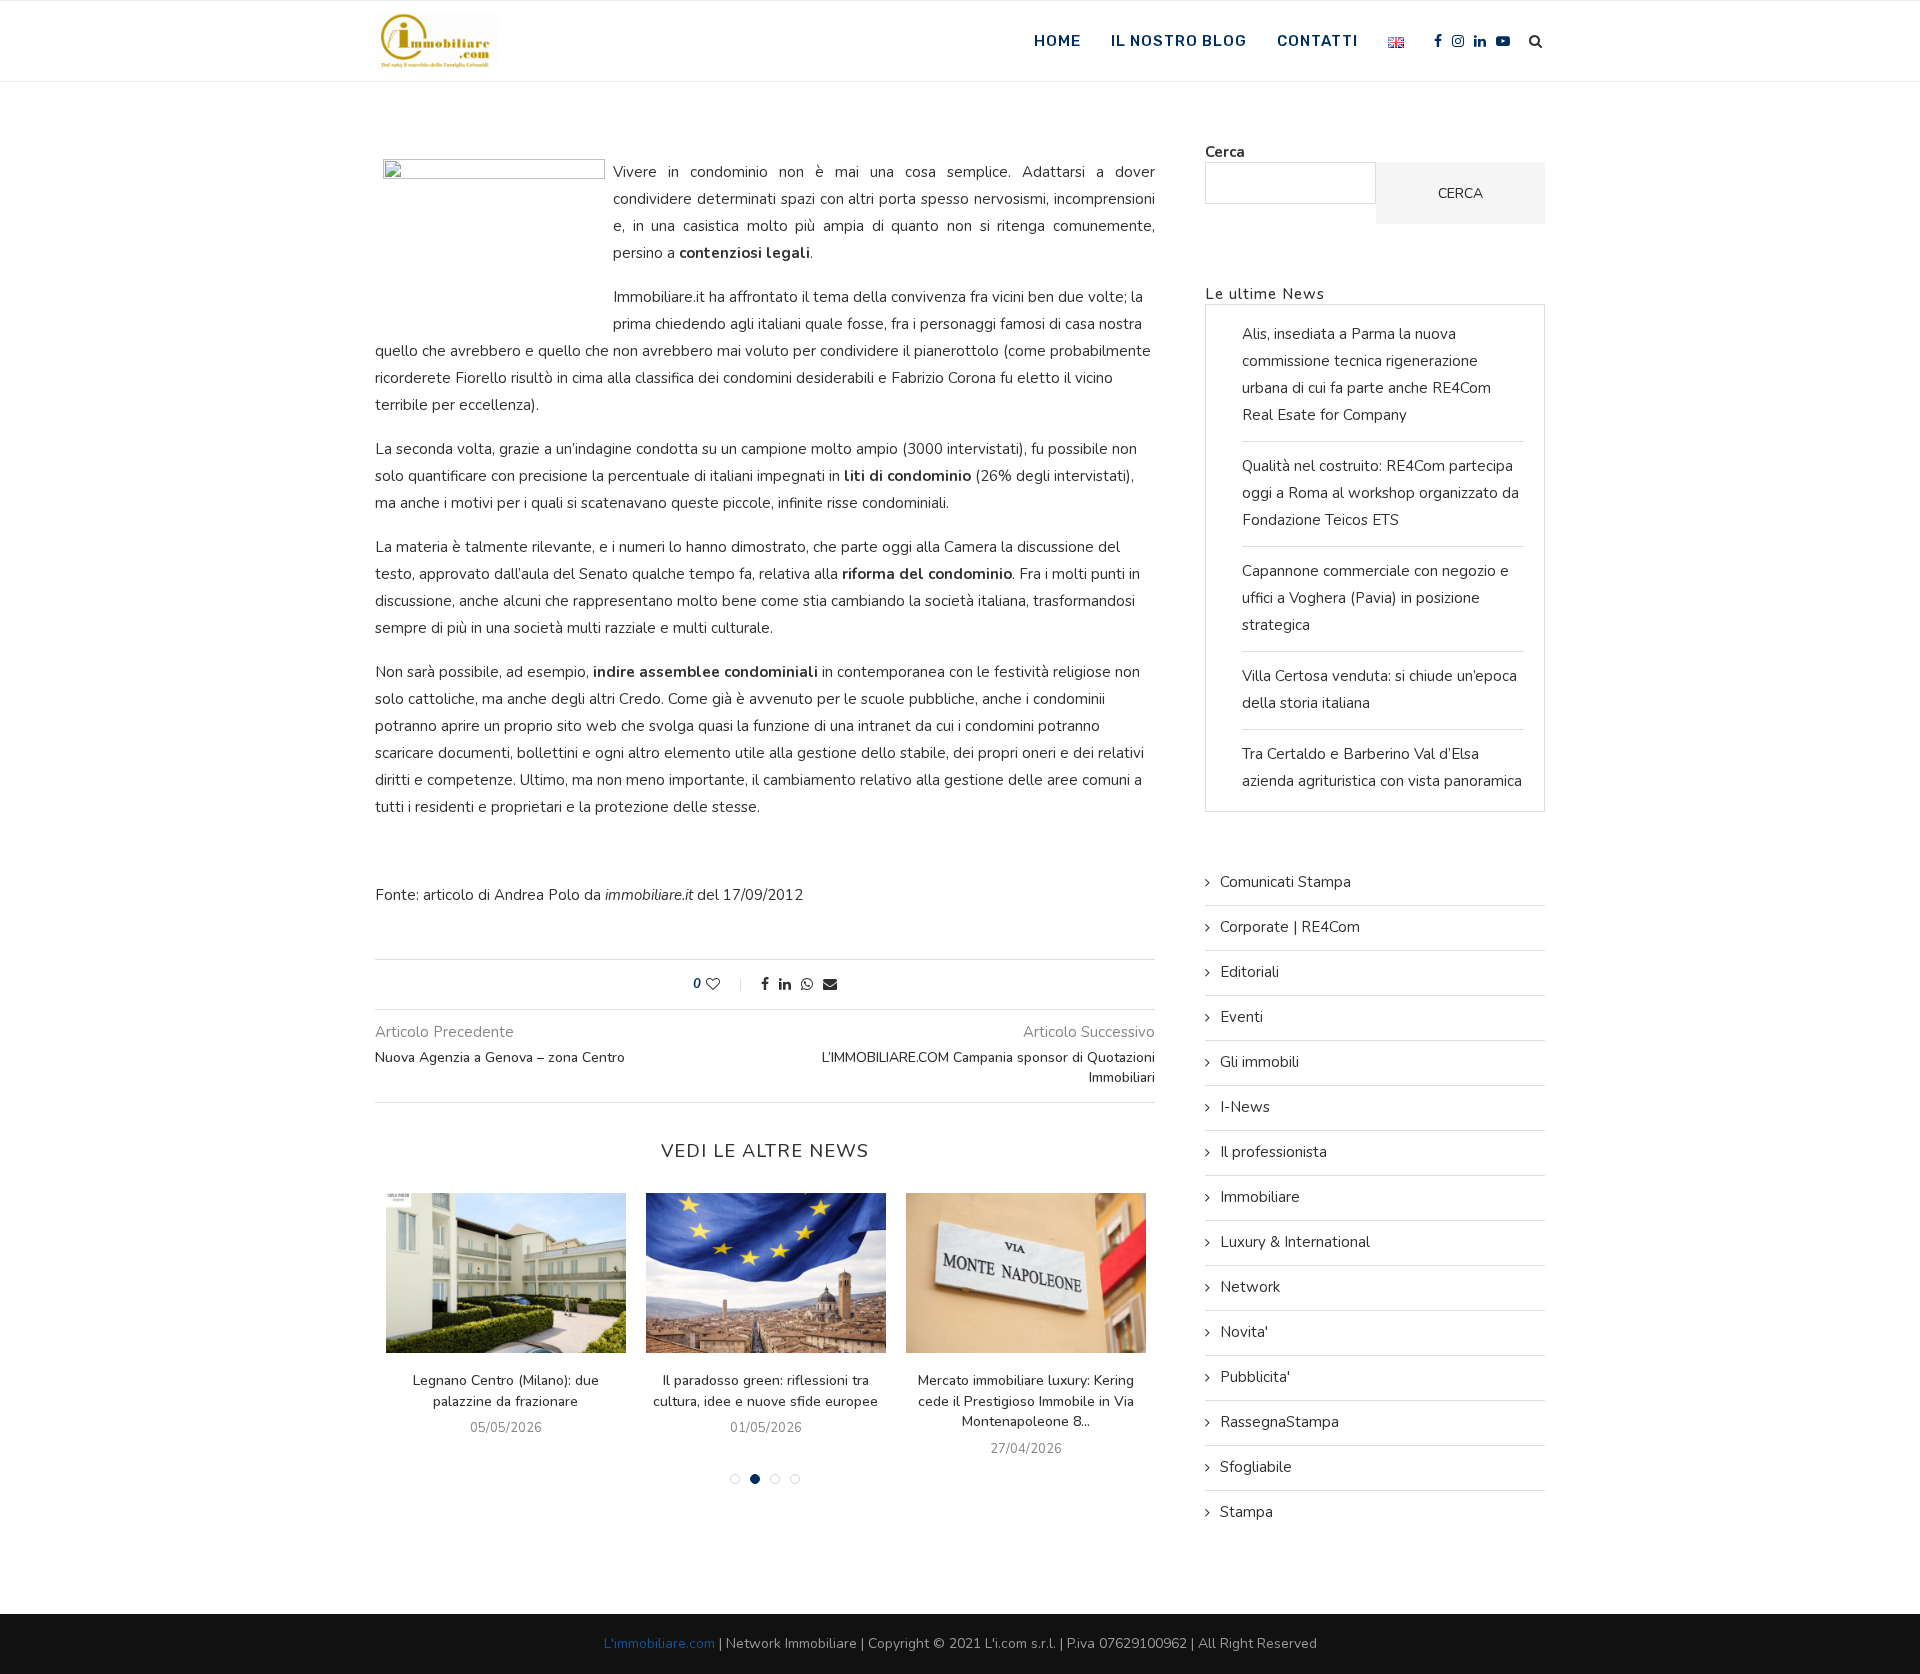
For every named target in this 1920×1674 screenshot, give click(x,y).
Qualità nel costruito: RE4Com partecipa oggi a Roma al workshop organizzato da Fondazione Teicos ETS (1380, 493)
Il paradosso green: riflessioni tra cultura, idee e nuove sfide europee (765, 1391)
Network (1250, 1287)
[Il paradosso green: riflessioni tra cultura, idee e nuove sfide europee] (766, 1273)
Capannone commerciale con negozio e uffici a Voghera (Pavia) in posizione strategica (1375, 598)
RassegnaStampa (1279, 1422)
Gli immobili (1259, 1062)
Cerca (1225, 152)
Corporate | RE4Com (1290, 927)
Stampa (1246, 1512)
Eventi (1241, 1017)
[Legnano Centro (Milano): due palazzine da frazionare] (506, 1273)
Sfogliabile (1256, 1467)
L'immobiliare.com (659, 1643)
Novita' (1244, 1332)
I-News (1245, 1107)
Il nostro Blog (1179, 41)
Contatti (1317, 41)
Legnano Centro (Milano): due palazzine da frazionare (506, 1391)
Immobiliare (1260, 1197)
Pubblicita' (1255, 1377)
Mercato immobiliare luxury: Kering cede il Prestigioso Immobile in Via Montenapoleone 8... (1026, 1401)
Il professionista (1273, 1152)
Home (1057, 41)
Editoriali (1249, 972)
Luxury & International (1295, 1242)
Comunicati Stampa (1285, 882)
